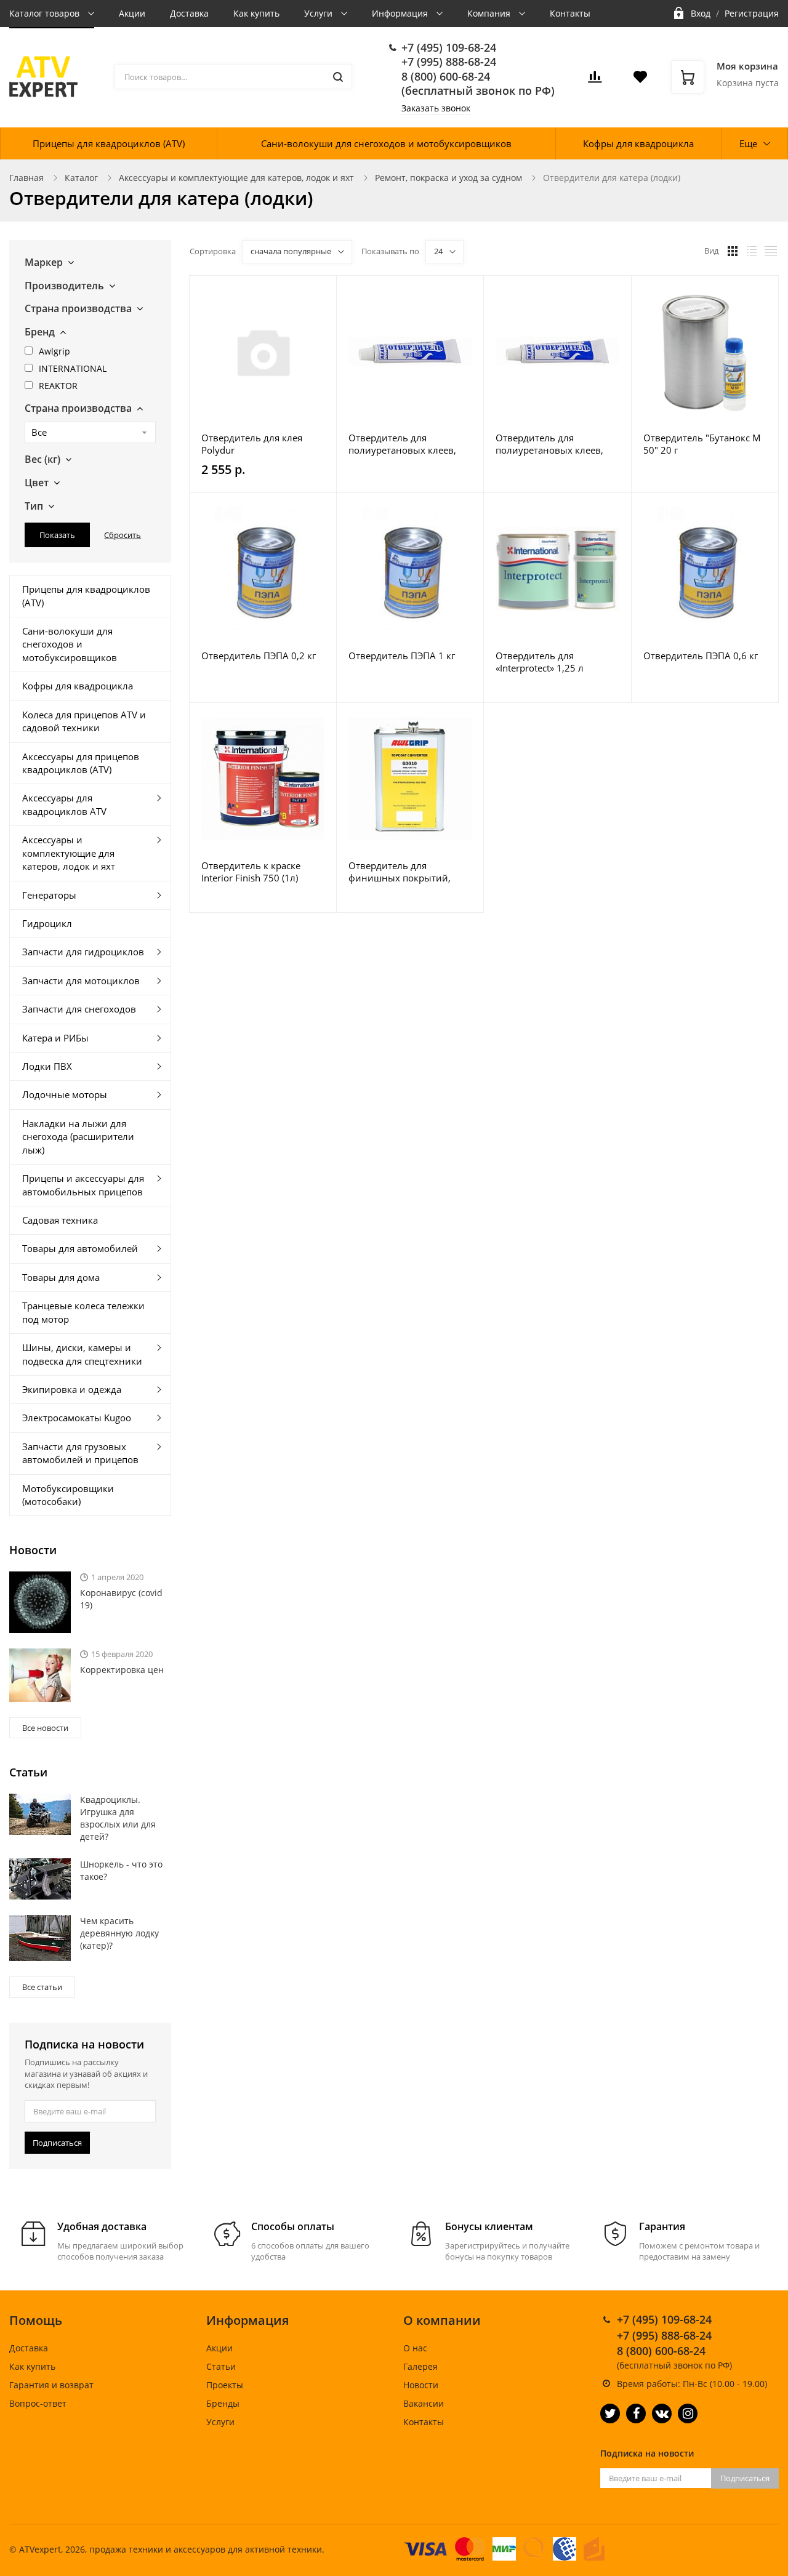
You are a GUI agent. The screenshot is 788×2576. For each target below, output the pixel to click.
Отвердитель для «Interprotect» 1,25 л (540, 662)
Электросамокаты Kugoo (77, 1418)
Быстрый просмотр (263, 351)
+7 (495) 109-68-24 (449, 47)
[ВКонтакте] (662, 2413)
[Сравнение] (320, 291)
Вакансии (424, 2403)
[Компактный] (771, 251)
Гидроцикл (47, 923)
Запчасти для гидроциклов (83, 952)
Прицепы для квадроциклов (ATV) (109, 143)
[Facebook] (636, 2413)
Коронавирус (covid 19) (121, 1599)
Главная (26, 178)
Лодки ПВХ (47, 1066)
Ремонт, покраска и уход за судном (448, 178)
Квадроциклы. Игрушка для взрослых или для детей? (118, 1818)
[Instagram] (688, 2413)
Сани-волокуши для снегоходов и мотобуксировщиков (386, 143)
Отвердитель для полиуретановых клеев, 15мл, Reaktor (549, 444)
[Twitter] (610, 2413)
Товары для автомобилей (80, 1248)
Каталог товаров (46, 13)
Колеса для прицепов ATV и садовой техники (84, 721)
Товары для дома (61, 1277)
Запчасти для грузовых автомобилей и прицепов (80, 1453)
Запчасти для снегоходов (79, 1009)
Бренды (223, 2403)
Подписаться (57, 2143)
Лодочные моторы (65, 1094)
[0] (595, 80)
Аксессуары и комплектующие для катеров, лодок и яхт (236, 178)
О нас (415, 2348)
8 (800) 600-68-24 (446, 76)
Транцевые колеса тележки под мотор (83, 1312)
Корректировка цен (122, 1670)
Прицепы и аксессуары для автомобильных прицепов (83, 1185)
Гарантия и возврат (51, 2385)
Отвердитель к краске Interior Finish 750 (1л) (251, 872)
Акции (132, 13)
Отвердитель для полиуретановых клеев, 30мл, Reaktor (402, 444)
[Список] (752, 251)
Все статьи (42, 1987)
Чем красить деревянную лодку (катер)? (119, 1933)
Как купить (256, 13)
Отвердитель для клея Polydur (252, 444)
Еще (748, 143)
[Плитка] (733, 251)
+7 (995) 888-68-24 (449, 62)
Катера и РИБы (55, 1038)
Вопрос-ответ (38, 2403)
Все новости (45, 1728)
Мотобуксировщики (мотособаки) (68, 1495)
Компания (490, 13)
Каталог (81, 178)
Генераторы (49, 895)
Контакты (570, 13)
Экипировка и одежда (72, 1389)
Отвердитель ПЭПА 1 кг (402, 656)
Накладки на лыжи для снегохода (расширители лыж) (78, 1137)
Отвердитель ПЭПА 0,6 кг (701, 656)
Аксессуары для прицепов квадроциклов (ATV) (81, 763)
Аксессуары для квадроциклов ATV (64, 804)
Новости (421, 2385)
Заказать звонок (436, 108)
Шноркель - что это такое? (121, 1870)
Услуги (320, 13)
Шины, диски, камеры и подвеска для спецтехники (82, 1354)
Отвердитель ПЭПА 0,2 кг (259, 656)
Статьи (221, 2366)
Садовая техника (60, 1220)
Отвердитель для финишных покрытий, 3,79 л (400, 872)
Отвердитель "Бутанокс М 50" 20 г (702, 444)
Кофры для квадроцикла (638, 143)
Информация (401, 13)
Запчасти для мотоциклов (81, 981)
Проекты (225, 2385)
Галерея (420, 2366)
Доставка (189, 13)
